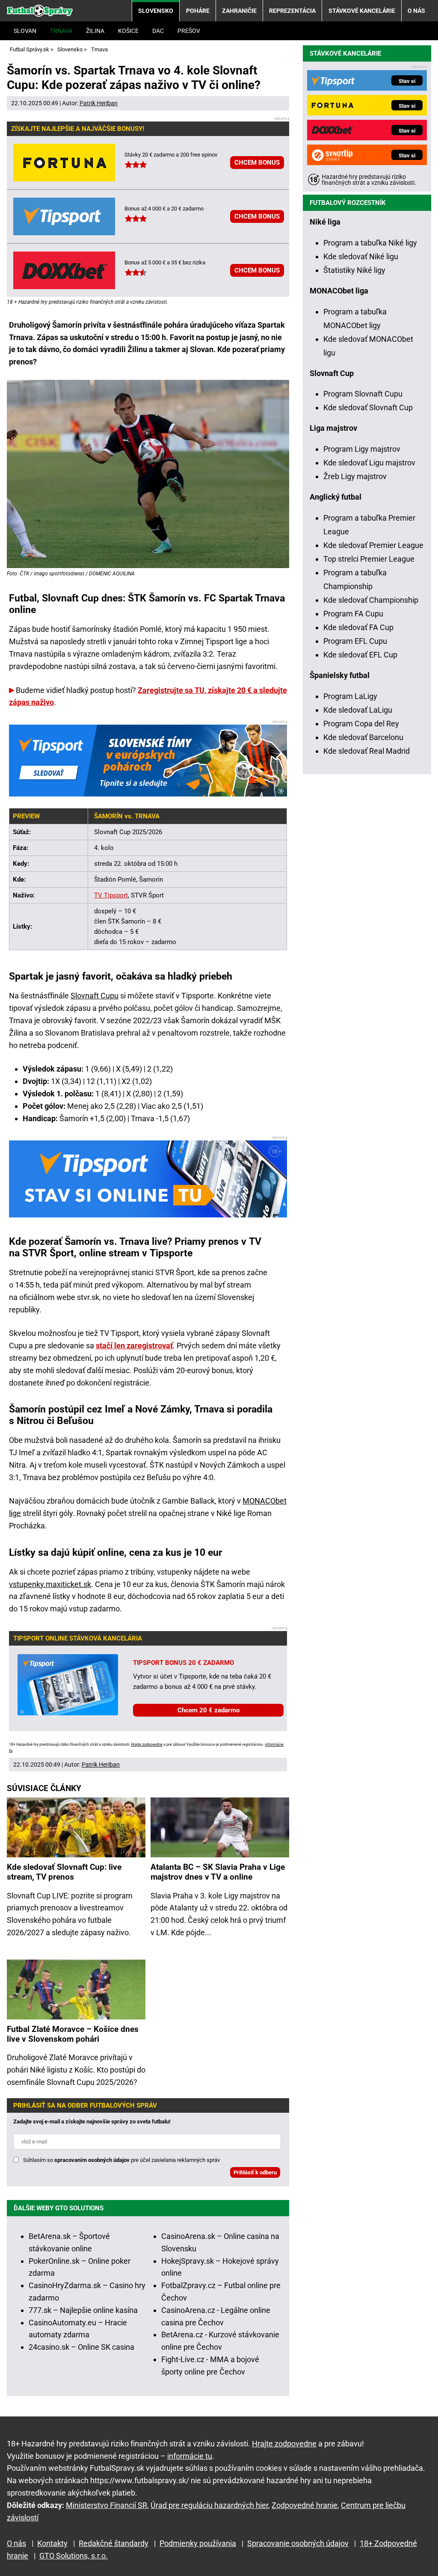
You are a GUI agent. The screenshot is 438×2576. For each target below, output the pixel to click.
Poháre (198, 11)
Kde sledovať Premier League (373, 545)
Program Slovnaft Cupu (363, 394)
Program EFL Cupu (355, 641)
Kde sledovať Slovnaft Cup (368, 407)
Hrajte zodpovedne (147, 1744)
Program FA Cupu (353, 614)
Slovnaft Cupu (95, 996)
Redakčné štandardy (114, 2543)
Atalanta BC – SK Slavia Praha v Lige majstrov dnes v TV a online (218, 1872)
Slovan (25, 31)
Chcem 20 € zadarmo (209, 1710)
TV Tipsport (111, 895)
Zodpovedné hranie (305, 2505)
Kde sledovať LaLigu (358, 710)
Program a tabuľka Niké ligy (370, 243)
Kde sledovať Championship (371, 600)
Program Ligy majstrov (362, 449)
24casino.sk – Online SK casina (81, 2347)
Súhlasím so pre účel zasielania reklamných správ (121, 2160)
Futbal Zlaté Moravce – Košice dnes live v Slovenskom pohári (73, 2034)
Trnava (61, 31)
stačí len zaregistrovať (134, 1346)
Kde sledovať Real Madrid (367, 751)
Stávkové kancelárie (362, 11)
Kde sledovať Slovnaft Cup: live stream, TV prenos (64, 1872)
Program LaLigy (350, 696)
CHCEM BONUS (257, 163)
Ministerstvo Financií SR (107, 2505)
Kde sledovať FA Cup (358, 627)
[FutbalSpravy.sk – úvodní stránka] (40, 10)
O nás (416, 11)
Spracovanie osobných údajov (298, 2543)
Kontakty (52, 2543)
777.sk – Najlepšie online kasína (83, 2310)
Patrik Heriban (99, 103)
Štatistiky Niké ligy (354, 270)
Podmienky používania (198, 2543)
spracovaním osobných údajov (92, 2160)
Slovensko (156, 11)
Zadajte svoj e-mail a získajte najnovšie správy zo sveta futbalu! (92, 2121)
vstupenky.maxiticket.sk (50, 1584)
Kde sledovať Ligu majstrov (369, 463)
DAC (158, 31)
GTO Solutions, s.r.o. (74, 2556)
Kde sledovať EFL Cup (360, 655)
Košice (128, 31)
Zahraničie (239, 11)
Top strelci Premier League (369, 559)
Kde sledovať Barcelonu (363, 737)
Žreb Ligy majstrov (355, 476)
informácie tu (190, 2456)
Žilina (95, 31)
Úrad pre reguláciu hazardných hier (209, 2505)
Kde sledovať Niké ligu (361, 256)
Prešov (189, 31)
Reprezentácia (292, 11)
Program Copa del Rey (361, 724)
